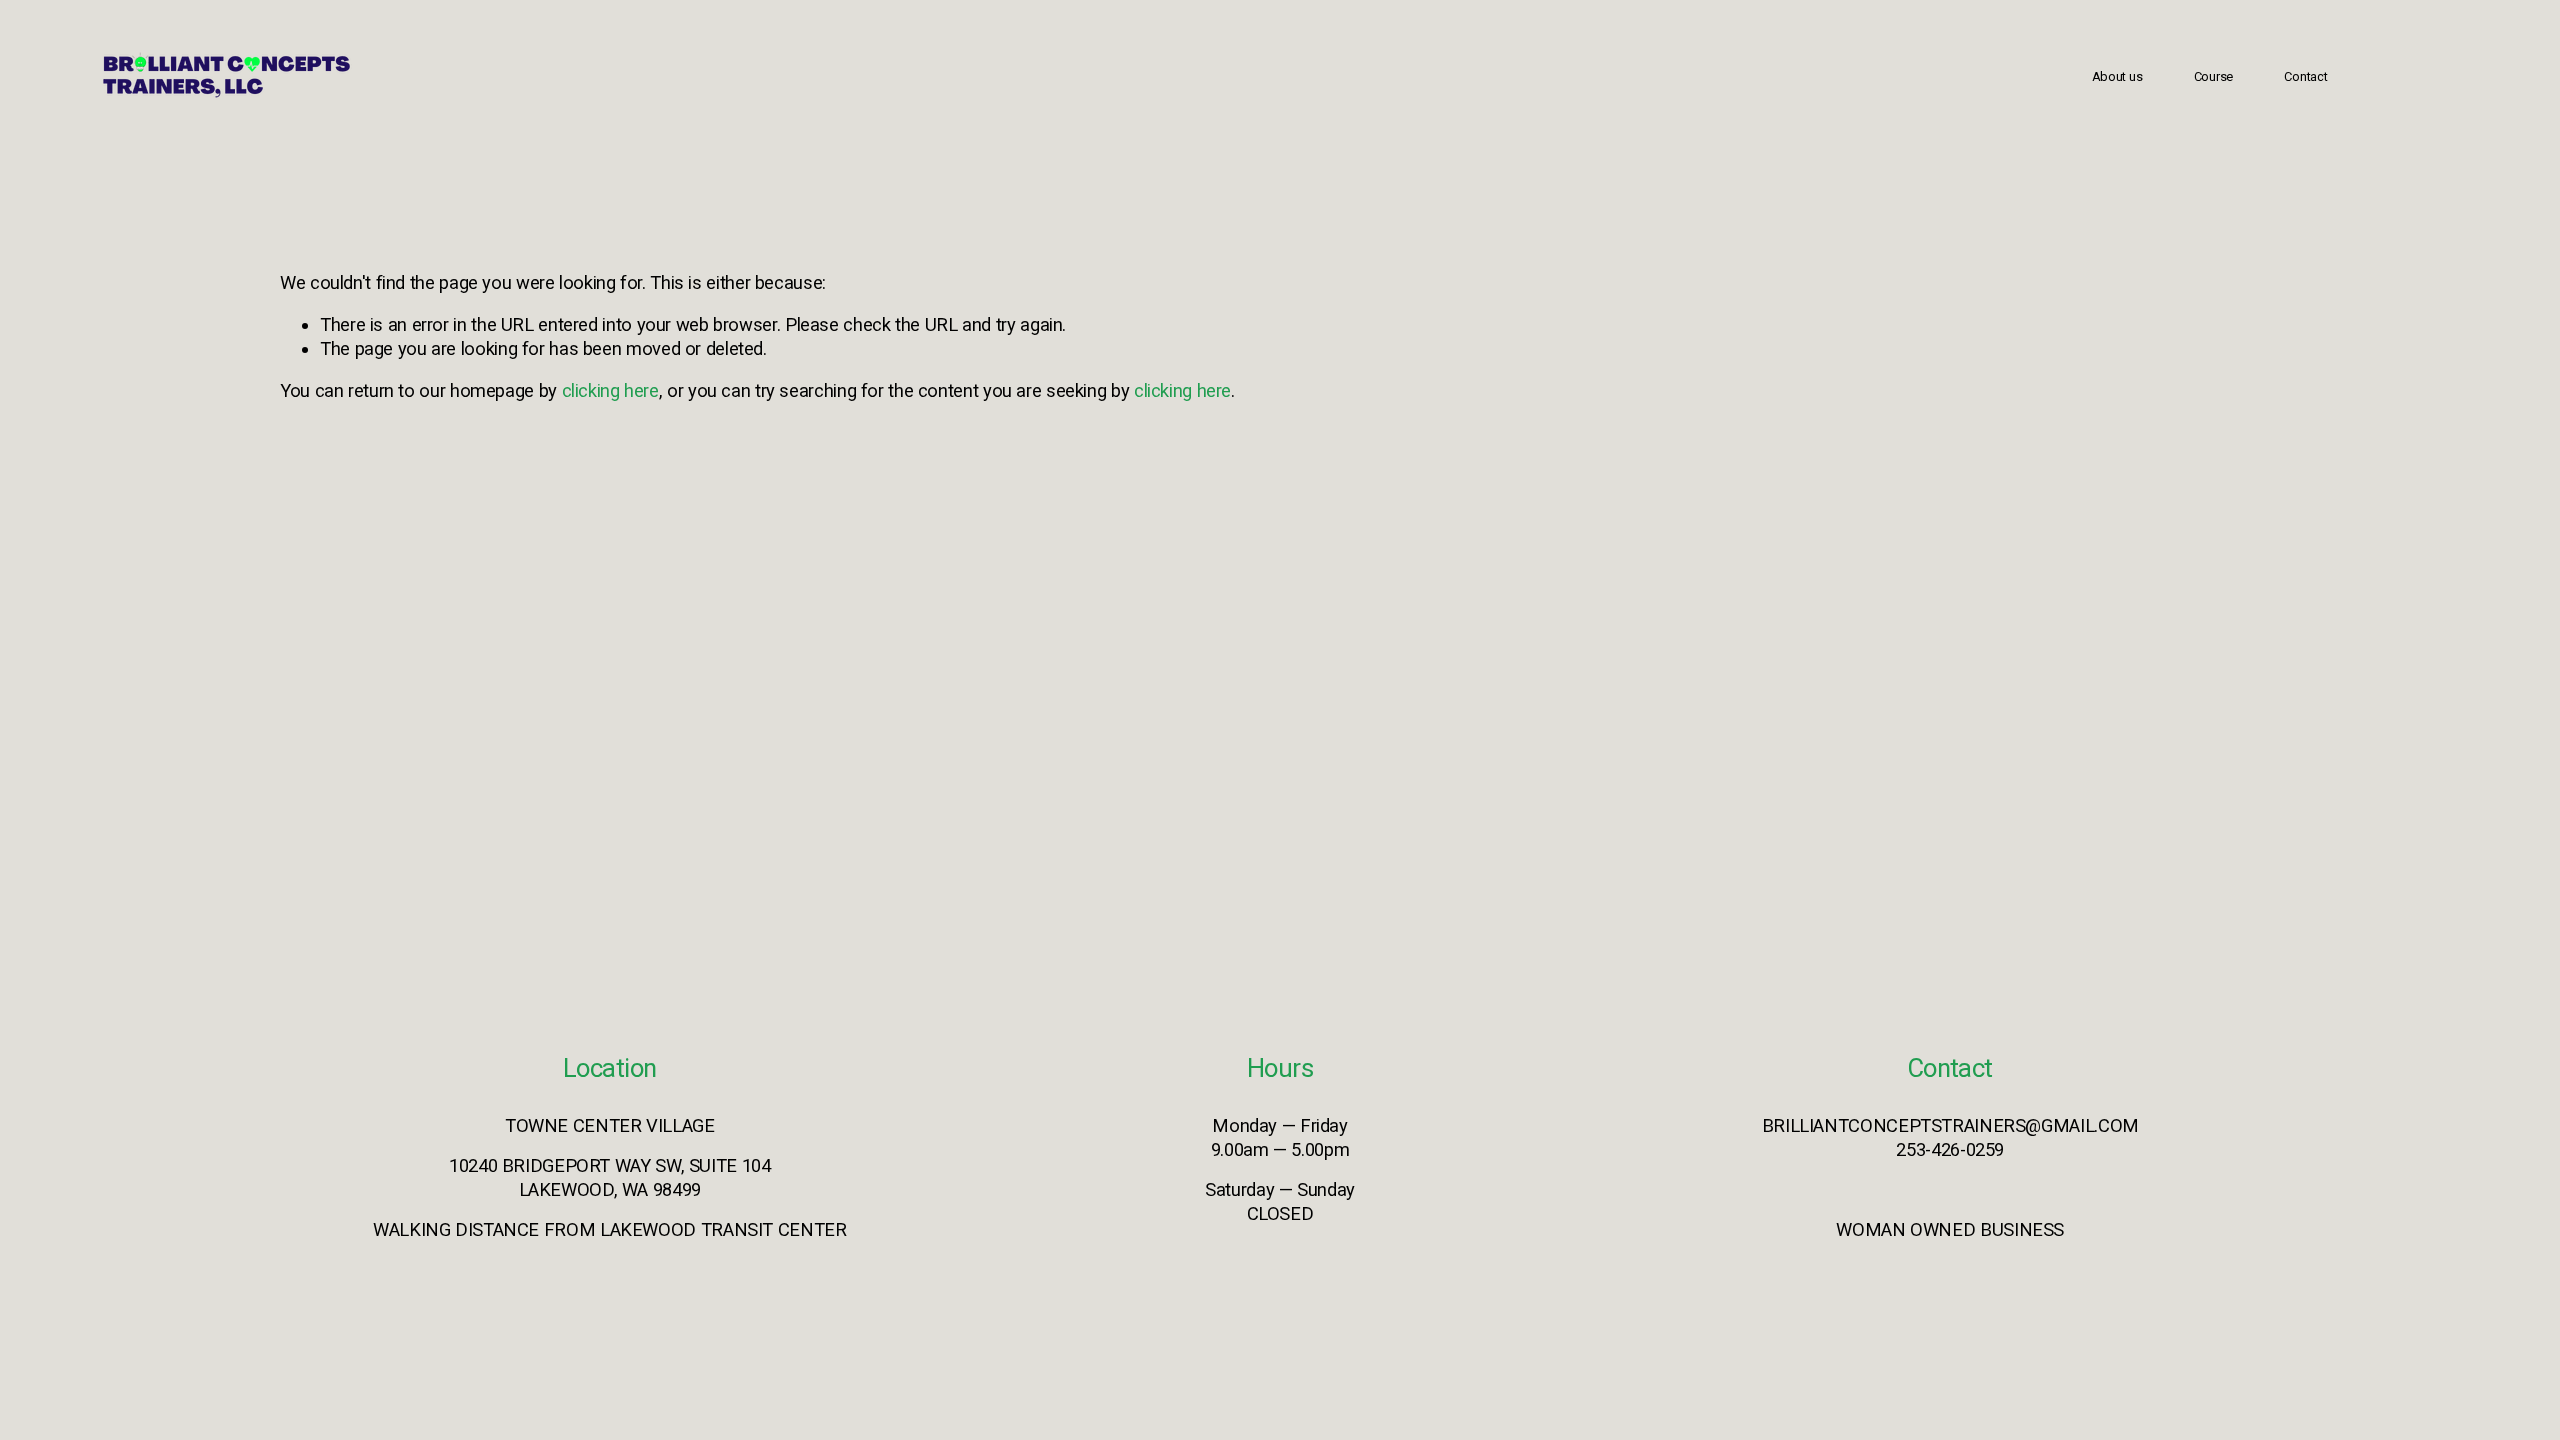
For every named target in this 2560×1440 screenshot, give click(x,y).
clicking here (610, 390)
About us (2117, 76)
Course (2213, 76)
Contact (2305, 76)
